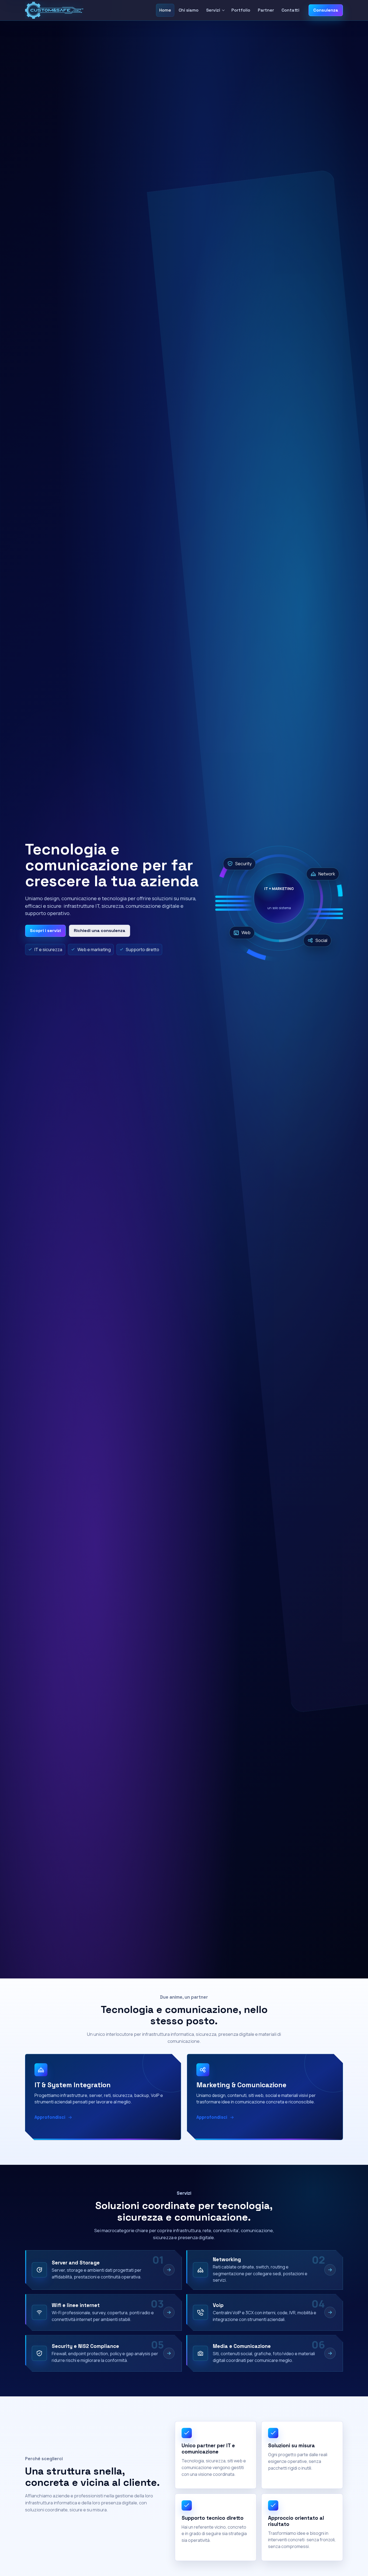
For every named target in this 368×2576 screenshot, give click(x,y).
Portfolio (241, 10)
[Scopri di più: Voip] (330, 2312)
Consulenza (326, 10)
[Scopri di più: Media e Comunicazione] (330, 2353)
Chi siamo (189, 10)
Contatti (290, 10)
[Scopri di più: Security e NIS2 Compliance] (169, 2353)
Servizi (213, 10)
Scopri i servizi (45, 931)
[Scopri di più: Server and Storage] (169, 2270)
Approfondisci (50, 2117)
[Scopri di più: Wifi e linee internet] (169, 2312)
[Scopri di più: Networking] (330, 2270)
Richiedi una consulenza (100, 931)
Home (165, 10)
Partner (266, 10)
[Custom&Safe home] (54, 10)
